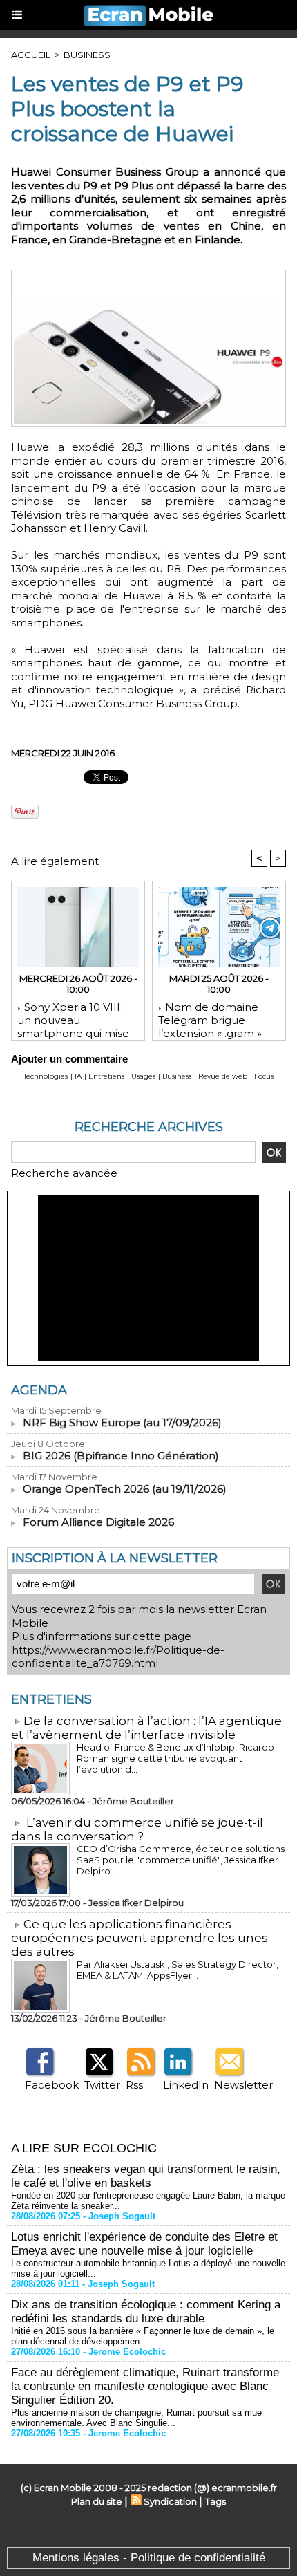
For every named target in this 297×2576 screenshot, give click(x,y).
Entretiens (106, 1076)
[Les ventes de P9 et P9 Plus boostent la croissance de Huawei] (148, 276)
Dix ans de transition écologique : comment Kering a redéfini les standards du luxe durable (146, 2312)
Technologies (46, 1076)
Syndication (170, 2501)
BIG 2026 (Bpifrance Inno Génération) (121, 1456)
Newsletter (243, 2085)
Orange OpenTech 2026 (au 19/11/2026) (125, 1489)
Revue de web (223, 1076)
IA (78, 1076)
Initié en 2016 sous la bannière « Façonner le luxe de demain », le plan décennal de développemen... (143, 2336)
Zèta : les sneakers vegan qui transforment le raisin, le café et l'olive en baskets (146, 2176)
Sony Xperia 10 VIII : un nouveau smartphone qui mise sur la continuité (73, 1018)
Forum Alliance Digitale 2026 (98, 1522)
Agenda (39, 1390)
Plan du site (97, 2501)
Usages (143, 1076)
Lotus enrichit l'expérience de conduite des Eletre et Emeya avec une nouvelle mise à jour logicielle (144, 2244)
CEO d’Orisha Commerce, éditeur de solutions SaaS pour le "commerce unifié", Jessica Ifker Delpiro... (181, 1860)
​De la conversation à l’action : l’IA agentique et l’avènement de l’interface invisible (146, 1728)
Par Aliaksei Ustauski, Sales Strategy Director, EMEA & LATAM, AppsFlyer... (178, 1970)
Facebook (52, 2085)
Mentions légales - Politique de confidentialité (149, 2558)
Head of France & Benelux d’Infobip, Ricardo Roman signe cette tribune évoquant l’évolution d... (175, 1758)
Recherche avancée (64, 1173)
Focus (264, 1076)
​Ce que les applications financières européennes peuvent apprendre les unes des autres (140, 1938)
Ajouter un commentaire (69, 1059)
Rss (134, 2085)
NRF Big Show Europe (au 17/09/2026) (122, 1422)
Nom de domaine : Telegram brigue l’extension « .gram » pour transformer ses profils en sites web (213, 1018)
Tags (215, 2501)
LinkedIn (186, 2085)
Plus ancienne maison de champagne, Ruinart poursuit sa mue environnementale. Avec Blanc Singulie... (136, 2418)
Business (87, 55)
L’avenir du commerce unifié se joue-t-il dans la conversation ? (137, 1829)
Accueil (31, 55)
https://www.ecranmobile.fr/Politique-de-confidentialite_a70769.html (118, 1657)
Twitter (102, 2085)
